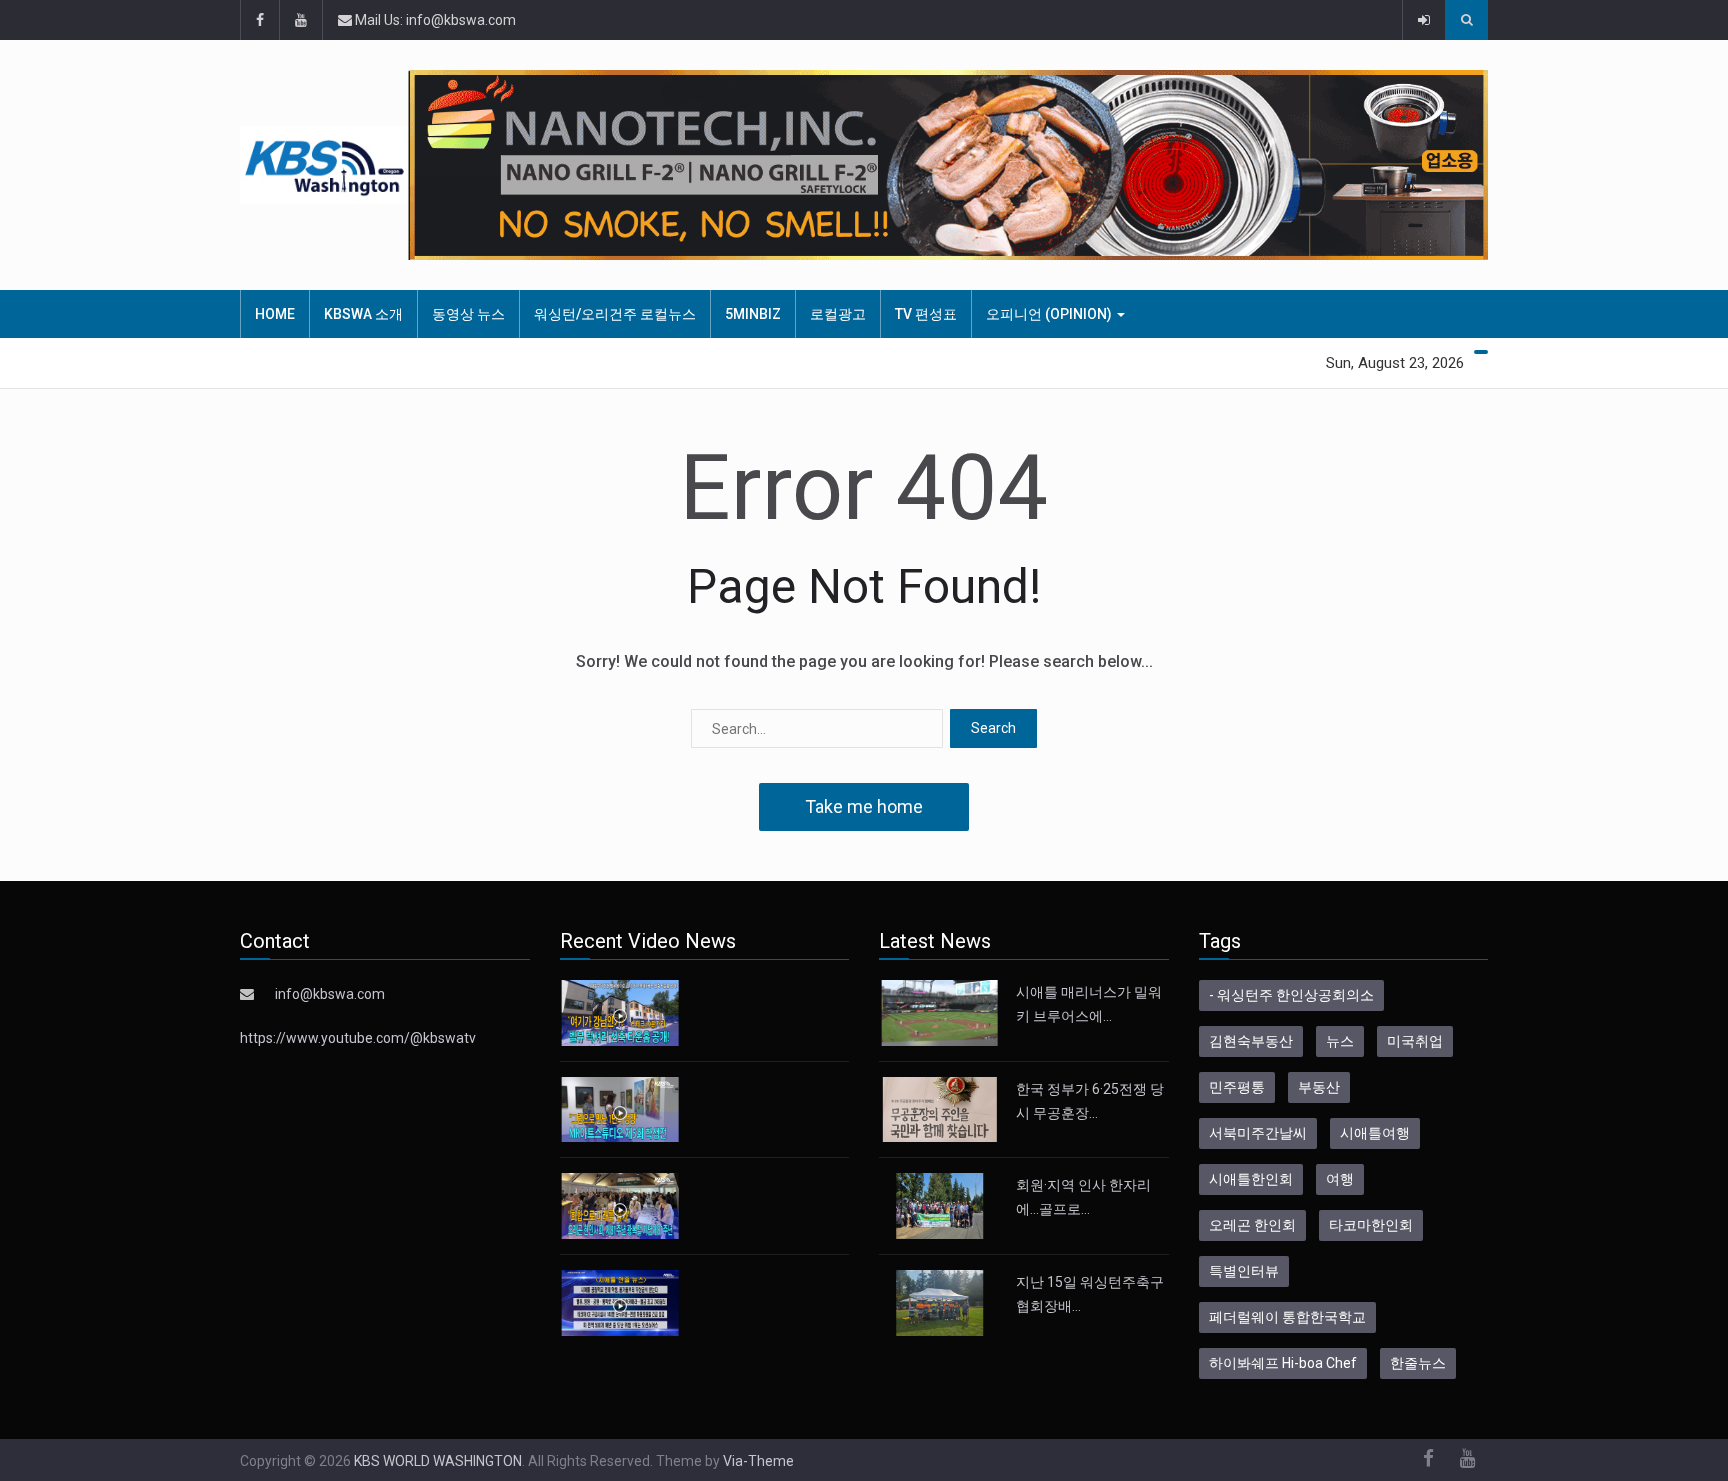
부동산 (1319, 1087)
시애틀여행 (1375, 1133)
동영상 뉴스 (468, 314)
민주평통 (1237, 1087)
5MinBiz (753, 314)
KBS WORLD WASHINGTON (438, 1461)
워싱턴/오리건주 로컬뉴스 (615, 314)
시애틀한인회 (1251, 1179)
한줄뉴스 (1418, 1363)
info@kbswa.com (330, 994)
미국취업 (1415, 1041)
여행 (1340, 1179)
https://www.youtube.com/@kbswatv (358, 1038)
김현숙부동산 (1251, 1041)
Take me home (864, 806)
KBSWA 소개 (363, 314)
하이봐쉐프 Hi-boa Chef (1283, 1363)
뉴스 (1340, 1041)
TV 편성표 (926, 314)
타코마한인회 (1371, 1225)
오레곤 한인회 (1252, 1225)
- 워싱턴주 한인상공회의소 (1291, 995)
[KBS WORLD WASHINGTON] (324, 165)
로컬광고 (838, 314)
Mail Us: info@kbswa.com (434, 20)
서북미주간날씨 (1258, 1133)
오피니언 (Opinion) (1050, 314)
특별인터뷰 (1244, 1271)
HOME (275, 314)
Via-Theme (758, 1461)
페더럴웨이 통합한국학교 (1287, 1317)
